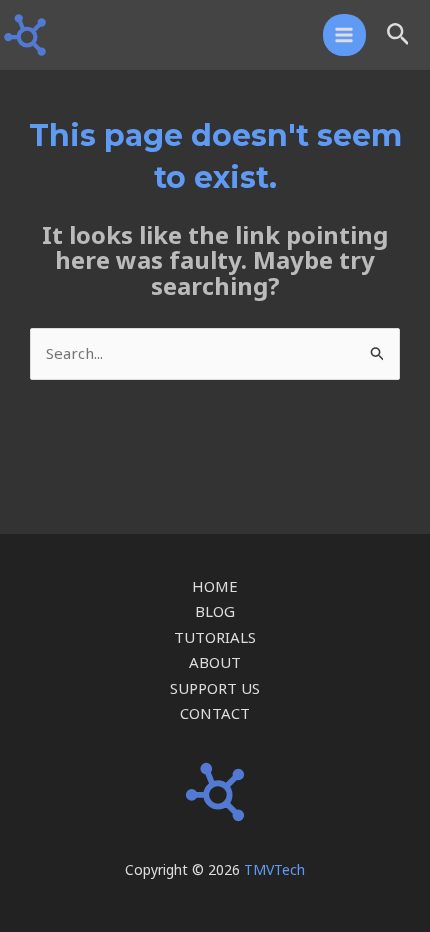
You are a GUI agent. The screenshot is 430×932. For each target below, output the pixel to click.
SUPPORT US (215, 688)
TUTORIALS (215, 637)
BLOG (215, 611)
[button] (398, 35)
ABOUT (215, 662)
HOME (215, 586)
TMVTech (274, 869)
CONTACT (215, 713)
